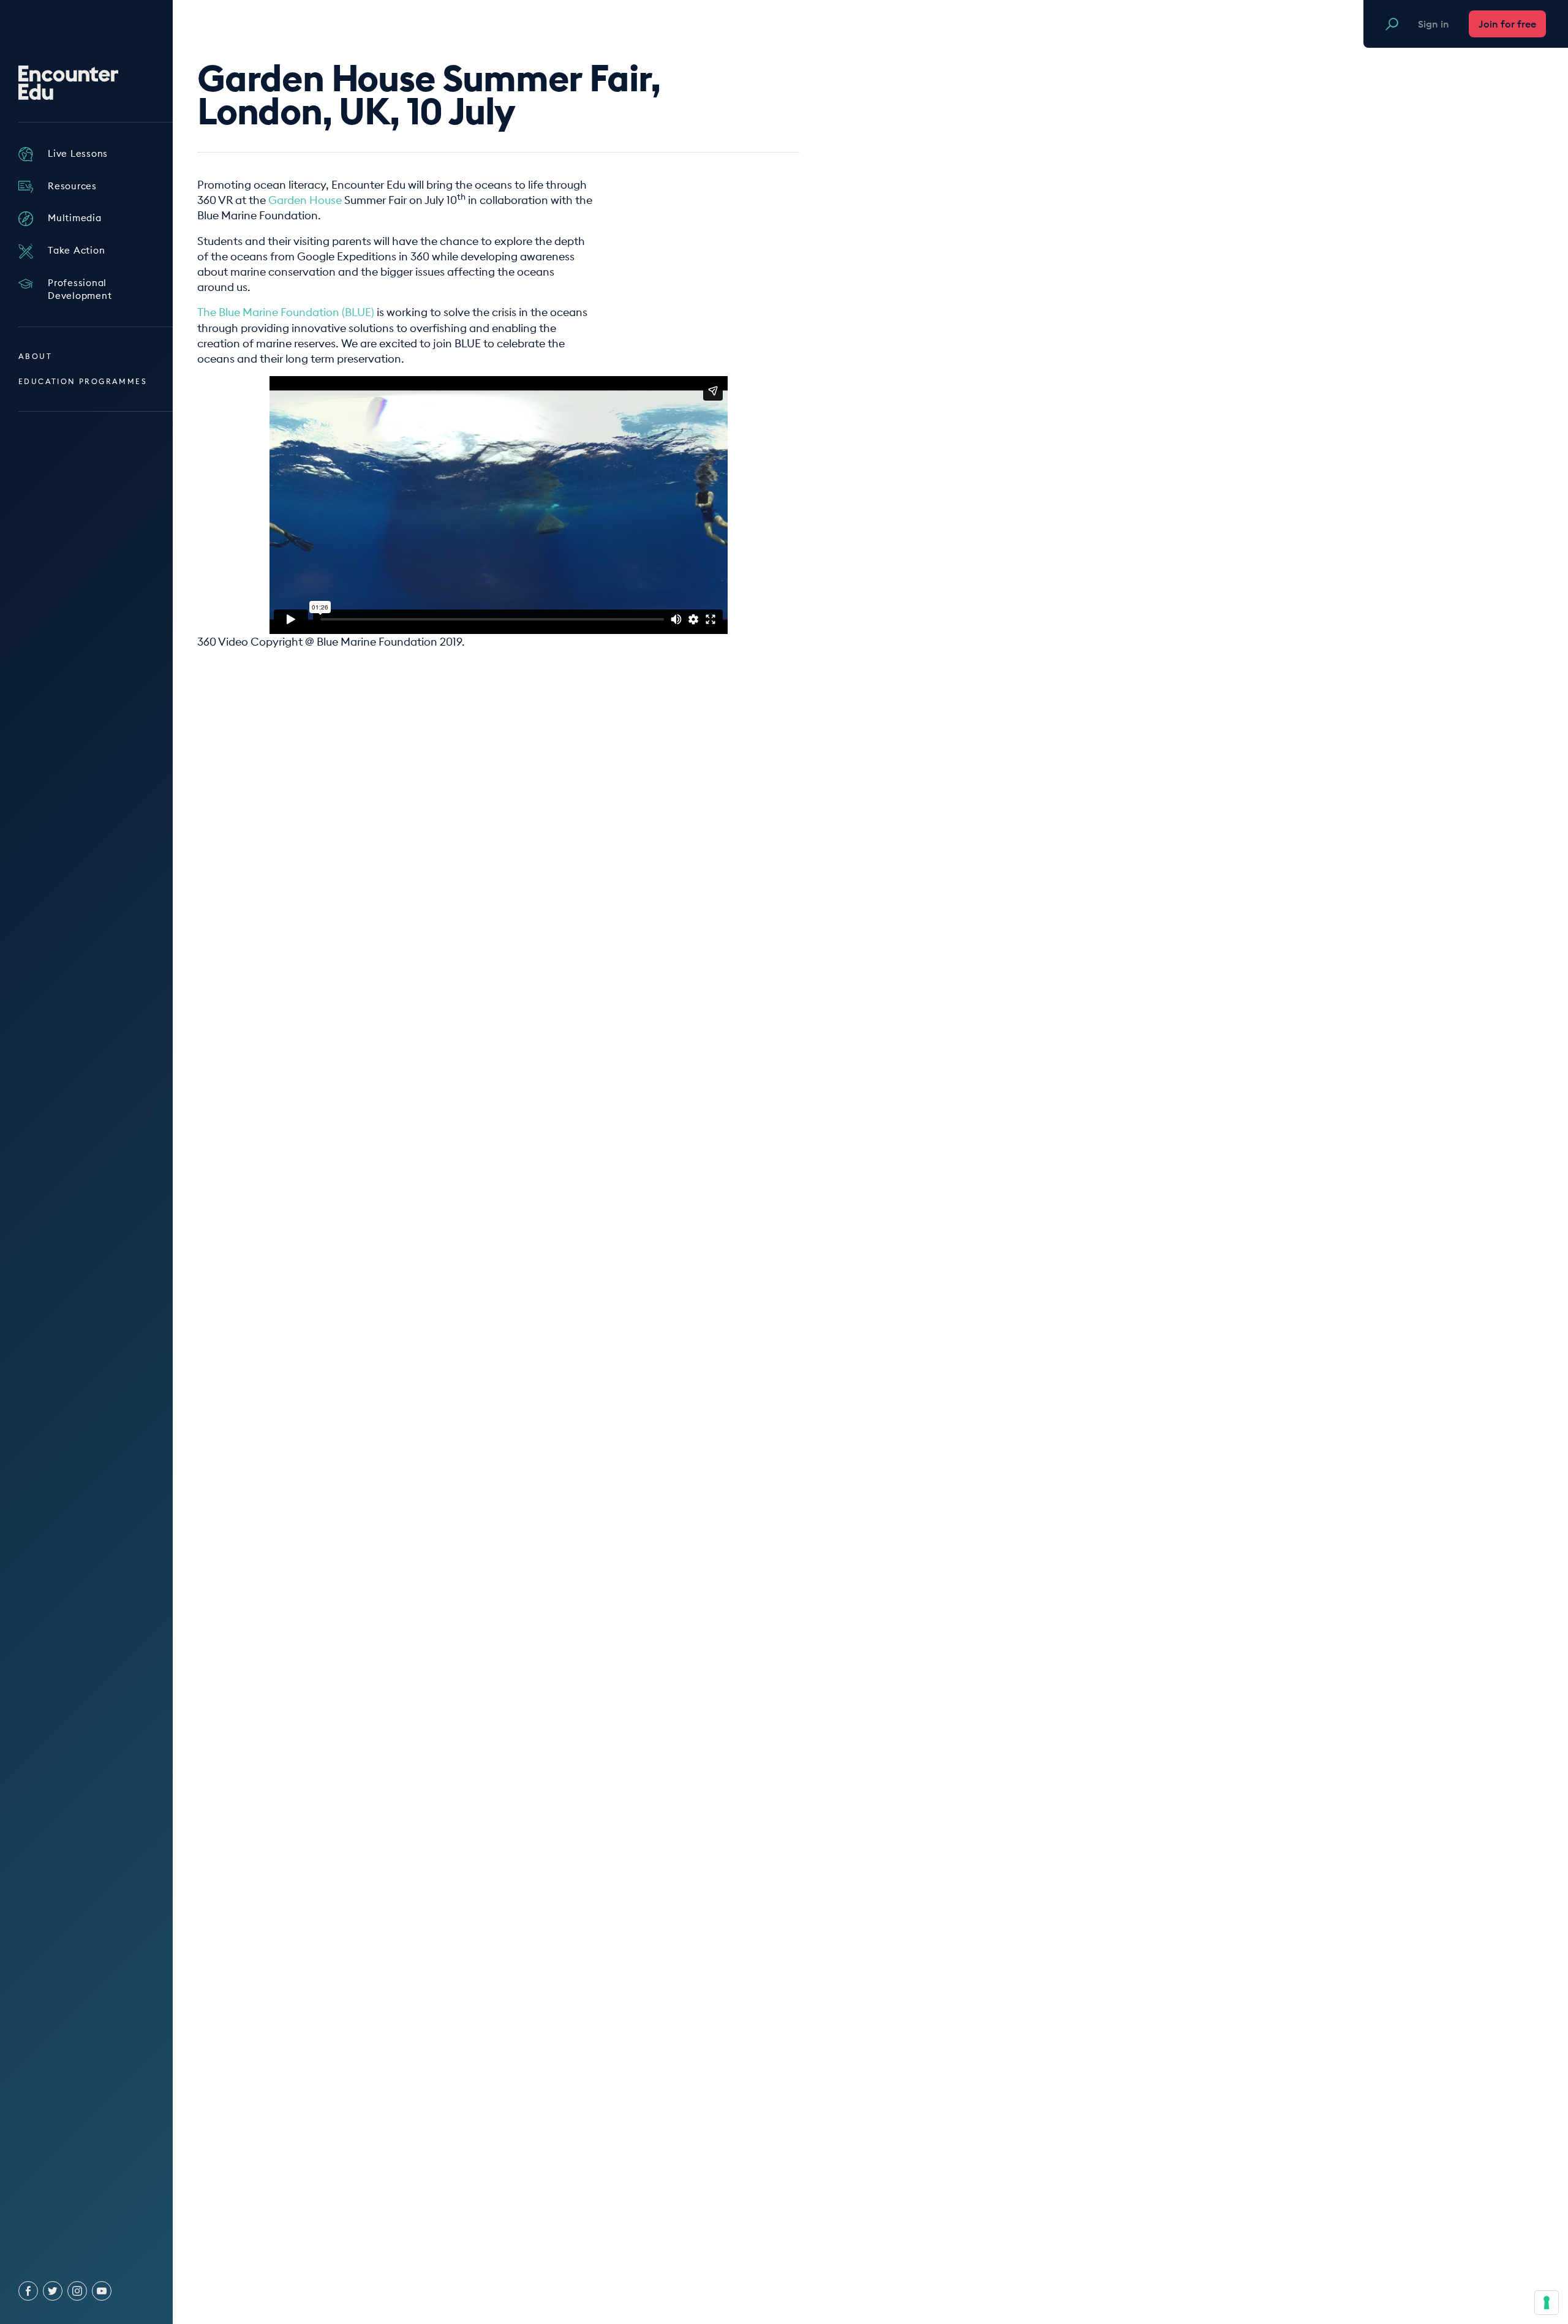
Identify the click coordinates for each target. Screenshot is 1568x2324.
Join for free (1507, 24)
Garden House (305, 200)
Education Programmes (83, 381)
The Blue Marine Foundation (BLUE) (286, 312)
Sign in (1434, 24)
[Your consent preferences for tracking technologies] (1547, 2303)
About (35, 356)
